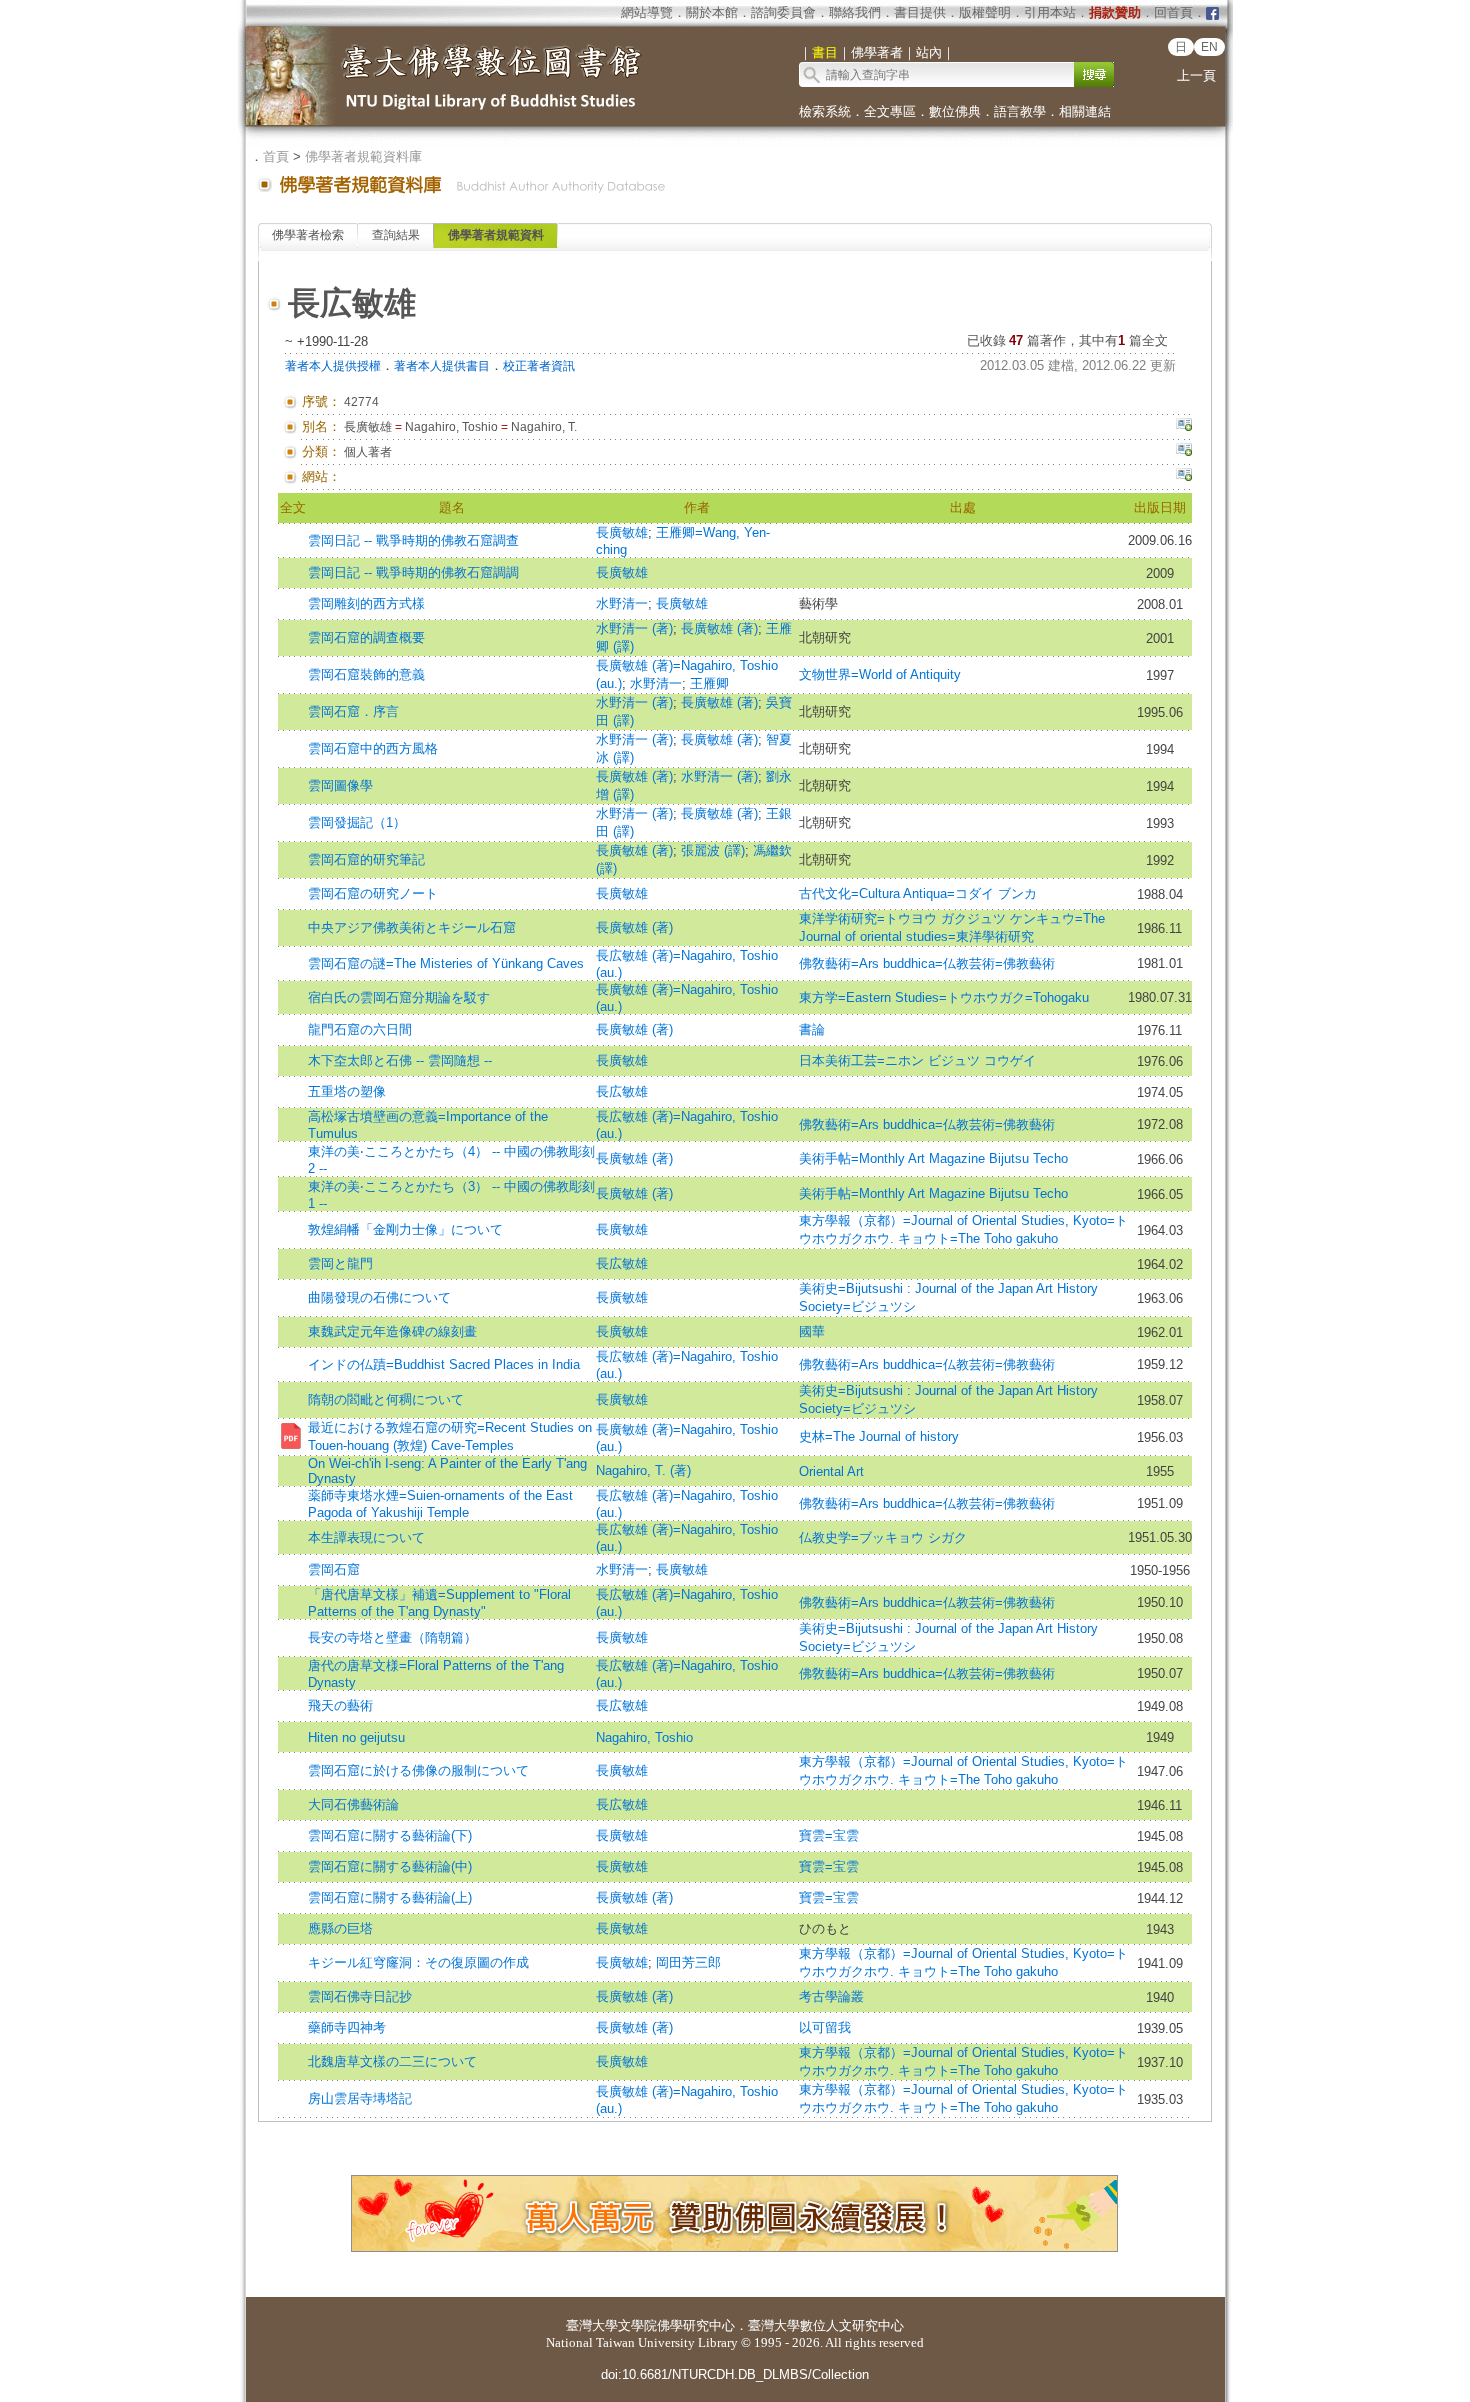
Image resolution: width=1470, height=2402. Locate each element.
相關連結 (1085, 111)
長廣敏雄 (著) (719, 628)
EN (1209, 47)
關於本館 (712, 12)
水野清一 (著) (634, 628)
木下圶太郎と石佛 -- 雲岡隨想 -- (400, 1060)
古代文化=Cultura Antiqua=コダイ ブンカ (918, 893)
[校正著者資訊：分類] (1184, 452)
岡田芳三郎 (688, 1962)
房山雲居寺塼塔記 (360, 2098)
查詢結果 (396, 235)
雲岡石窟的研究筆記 (366, 859)
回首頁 (1173, 12)
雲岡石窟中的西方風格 (373, 748)
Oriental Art (831, 1471)
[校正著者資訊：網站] (1184, 477)
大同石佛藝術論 (353, 1804)
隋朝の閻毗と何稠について (386, 1399)
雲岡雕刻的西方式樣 (366, 603)
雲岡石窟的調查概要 (366, 637)
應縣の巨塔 (340, 1928)
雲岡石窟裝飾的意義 (366, 674)
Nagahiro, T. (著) (643, 1470)
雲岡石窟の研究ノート (373, 893)
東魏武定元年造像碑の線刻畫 (392, 1331)
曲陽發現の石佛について (379, 1297)
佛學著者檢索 (308, 235)
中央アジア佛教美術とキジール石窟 (412, 927)
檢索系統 (825, 111)
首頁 (276, 156)
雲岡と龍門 (340, 1263)
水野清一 (622, 603)
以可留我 (825, 2027)
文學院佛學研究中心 (676, 2325)
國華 (812, 1331)
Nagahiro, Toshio (644, 1737)
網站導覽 (647, 12)
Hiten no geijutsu (356, 1737)
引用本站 (1050, 12)
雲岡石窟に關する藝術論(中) (390, 1866)
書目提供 (920, 12)
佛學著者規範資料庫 (363, 156)
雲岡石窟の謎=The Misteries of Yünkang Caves (446, 963)
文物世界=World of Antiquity (880, 674)
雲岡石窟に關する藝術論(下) (390, 1835)
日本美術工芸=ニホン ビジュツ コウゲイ (917, 1060)
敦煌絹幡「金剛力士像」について (405, 1229)
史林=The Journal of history (879, 1436)
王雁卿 (709, 683)
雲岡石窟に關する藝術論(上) (390, 1897)
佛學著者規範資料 (496, 235)
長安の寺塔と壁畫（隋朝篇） (392, 1637)
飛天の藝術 (340, 1705)
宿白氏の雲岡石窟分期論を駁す (399, 997)
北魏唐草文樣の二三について (392, 2061)
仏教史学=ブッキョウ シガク (883, 1537)
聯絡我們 (855, 12)
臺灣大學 (592, 2325)
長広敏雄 (622, 1091)
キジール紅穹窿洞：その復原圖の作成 (418, 1962)
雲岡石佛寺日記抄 (360, 1996)
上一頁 (1196, 75)
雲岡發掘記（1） (357, 822)
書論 (812, 1029)
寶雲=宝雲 (829, 1835)
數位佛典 (955, 111)
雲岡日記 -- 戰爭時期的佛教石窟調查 (413, 540)
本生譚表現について (366, 1537)
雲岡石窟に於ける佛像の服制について (418, 1770)
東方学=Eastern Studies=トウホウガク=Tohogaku (944, 997)
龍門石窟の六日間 (360, 1029)
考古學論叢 (831, 1996)
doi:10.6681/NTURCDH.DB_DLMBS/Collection (735, 2374)
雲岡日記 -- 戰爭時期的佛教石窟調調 (413, 572)
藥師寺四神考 (347, 2027)
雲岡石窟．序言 (353, 711)
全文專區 (890, 111)
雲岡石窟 (334, 1569)
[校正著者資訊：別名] (1184, 427)
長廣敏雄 (622, 532)
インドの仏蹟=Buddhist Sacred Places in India (444, 1364)
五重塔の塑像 (347, 1091)
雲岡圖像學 (340, 785)
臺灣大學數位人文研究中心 (826, 2325)
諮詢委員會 (783, 12)
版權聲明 (985, 12)
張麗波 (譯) (713, 850)
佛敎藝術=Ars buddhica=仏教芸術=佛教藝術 (927, 963)
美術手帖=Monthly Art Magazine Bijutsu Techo (933, 1158)
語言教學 (1020, 111)
